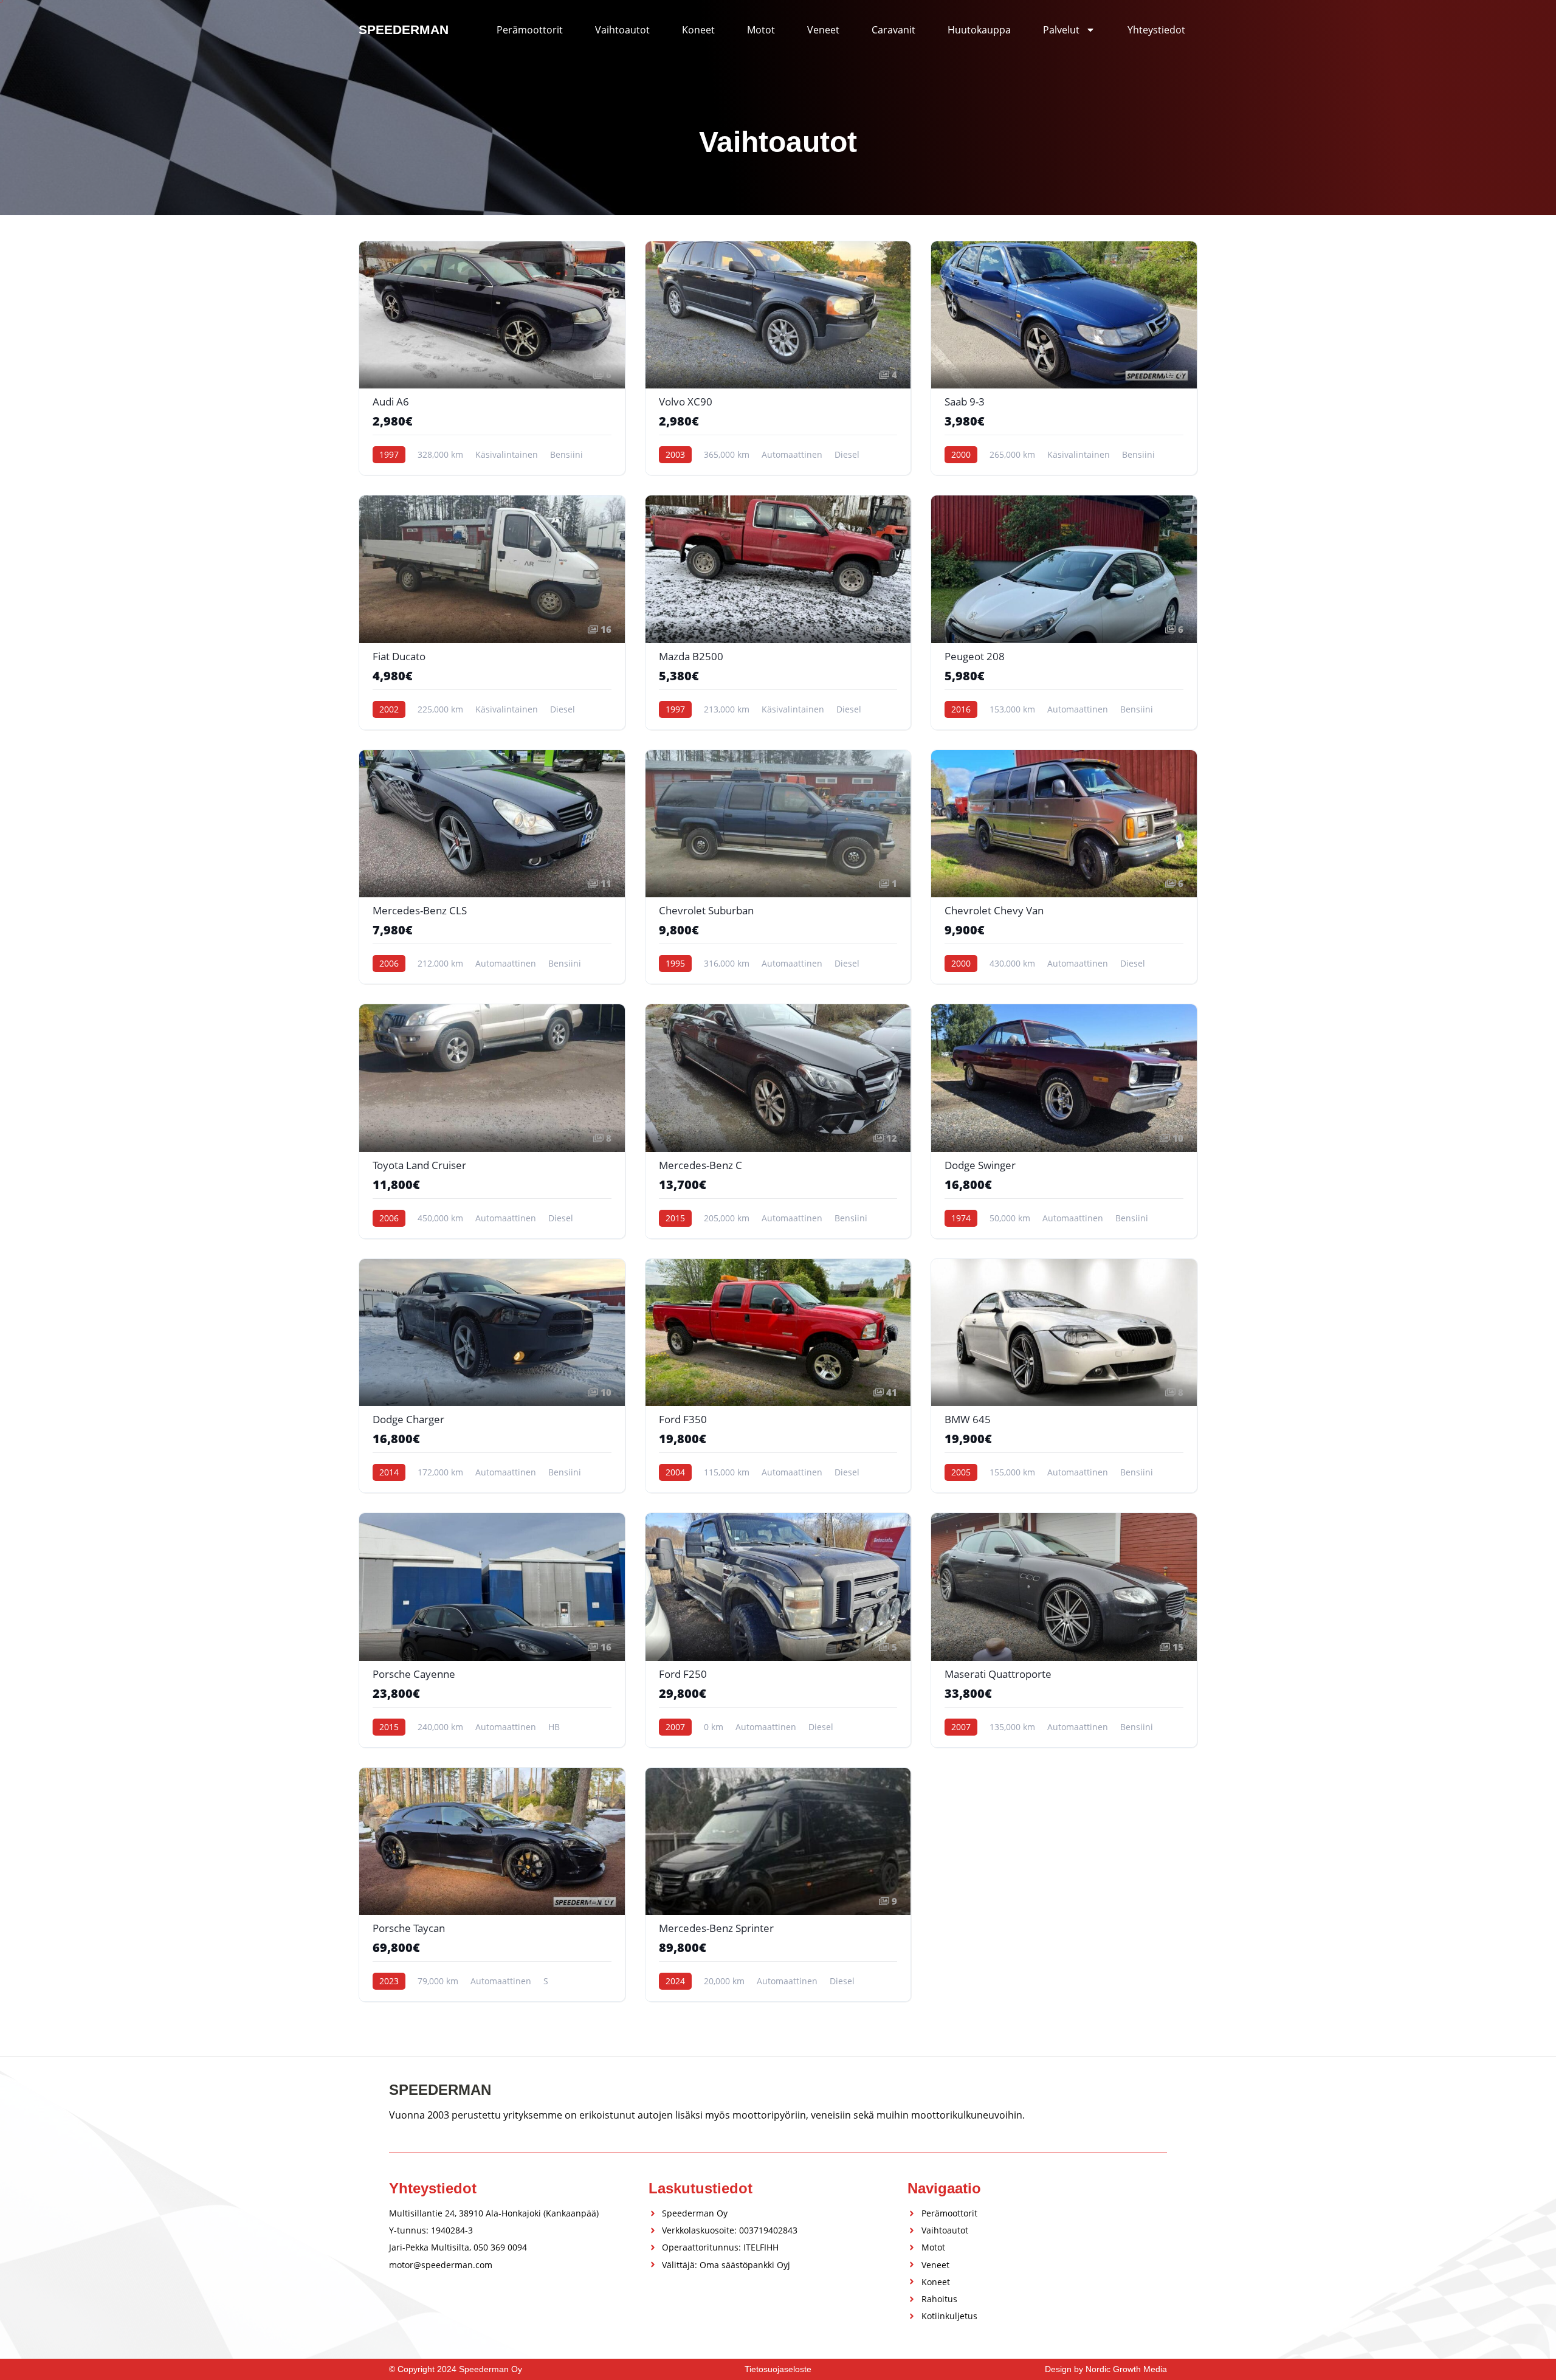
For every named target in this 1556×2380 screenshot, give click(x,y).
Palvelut (1061, 30)
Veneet (823, 30)
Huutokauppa (979, 30)
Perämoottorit (530, 30)
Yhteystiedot (1156, 30)
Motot (761, 30)
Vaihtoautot (622, 30)
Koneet (698, 30)
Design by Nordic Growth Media (1106, 2369)
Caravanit (893, 30)
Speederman (404, 29)
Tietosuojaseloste (778, 2369)
